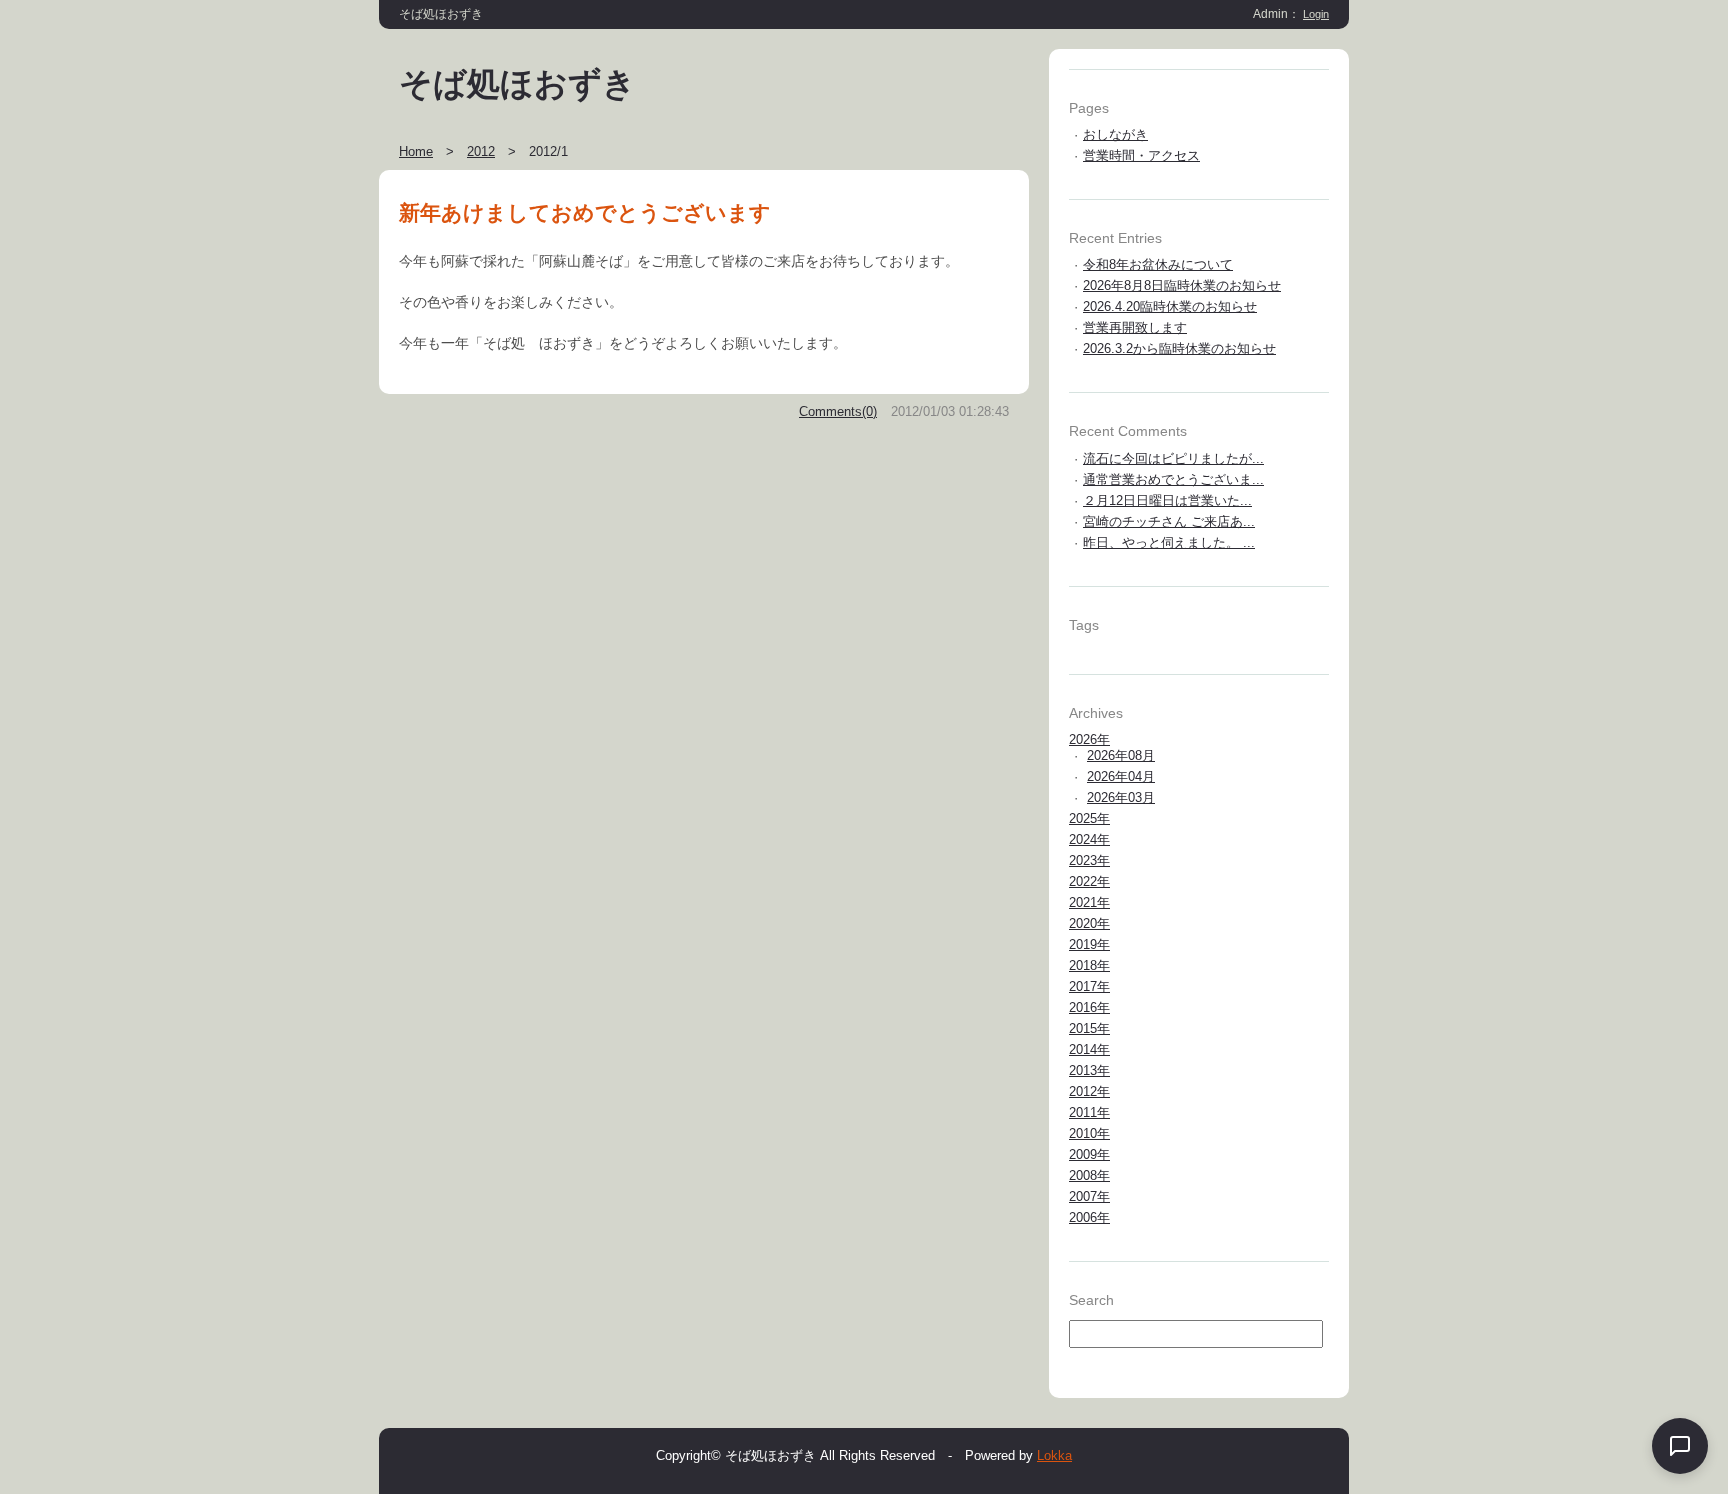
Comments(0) (838, 411)
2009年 (1089, 1154)
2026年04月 (1121, 776)
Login (1316, 14)
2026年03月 (1121, 797)
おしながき (1115, 134)
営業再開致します (1135, 327)
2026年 (1089, 739)
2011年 (1089, 1112)
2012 (481, 151)
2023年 (1089, 860)
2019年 (1089, 944)
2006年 (1089, 1217)
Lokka (1054, 1455)
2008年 (1089, 1175)
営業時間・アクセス (1141, 155)
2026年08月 (1121, 755)
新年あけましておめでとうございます (585, 212)
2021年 (1089, 902)
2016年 (1089, 1007)
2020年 (1089, 923)
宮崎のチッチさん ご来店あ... (1169, 521)
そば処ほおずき (517, 84)
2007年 (1089, 1196)
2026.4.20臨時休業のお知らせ (1170, 306)
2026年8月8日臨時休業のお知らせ (1182, 285)
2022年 (1089, 881)
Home (416, 151)
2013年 (1089, 1070)
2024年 (1089, 839)
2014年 (1089, 1049)
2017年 (1089, 986)
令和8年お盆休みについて (1158, 264)
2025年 (1089, 818)
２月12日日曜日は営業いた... (1167, 500)
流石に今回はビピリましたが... (1173, 458)
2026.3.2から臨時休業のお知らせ (1179, 348)
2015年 (1089, 1028)
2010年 (1089, 1133)
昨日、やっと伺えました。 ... (1169, 542)
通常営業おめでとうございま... (1173, 479)
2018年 (1089, 965)
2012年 (1089, 1091)
